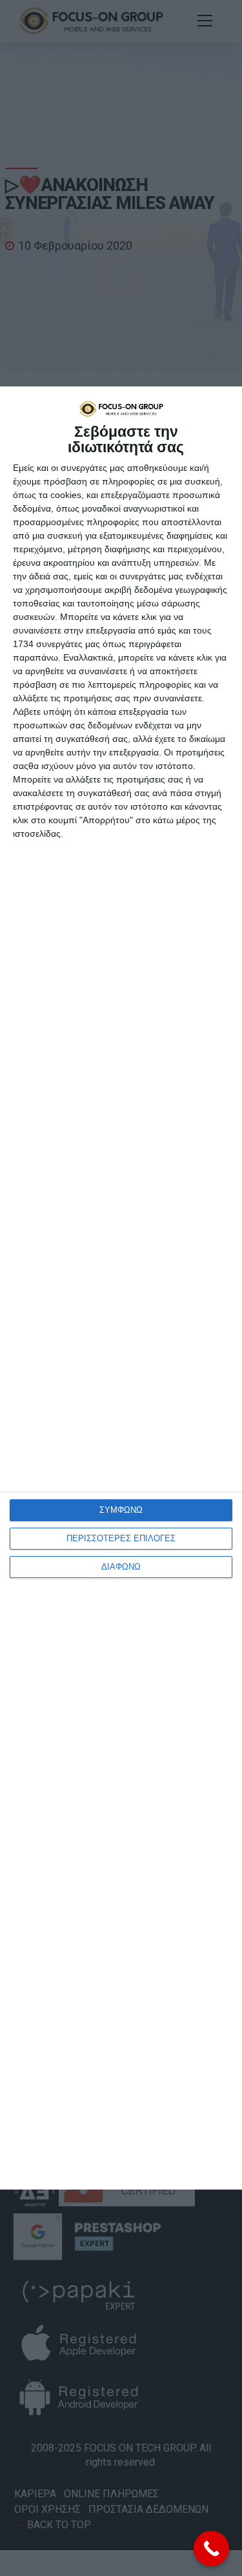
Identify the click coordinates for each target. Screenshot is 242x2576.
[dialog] (121, 1288)
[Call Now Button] (211, 2549)
